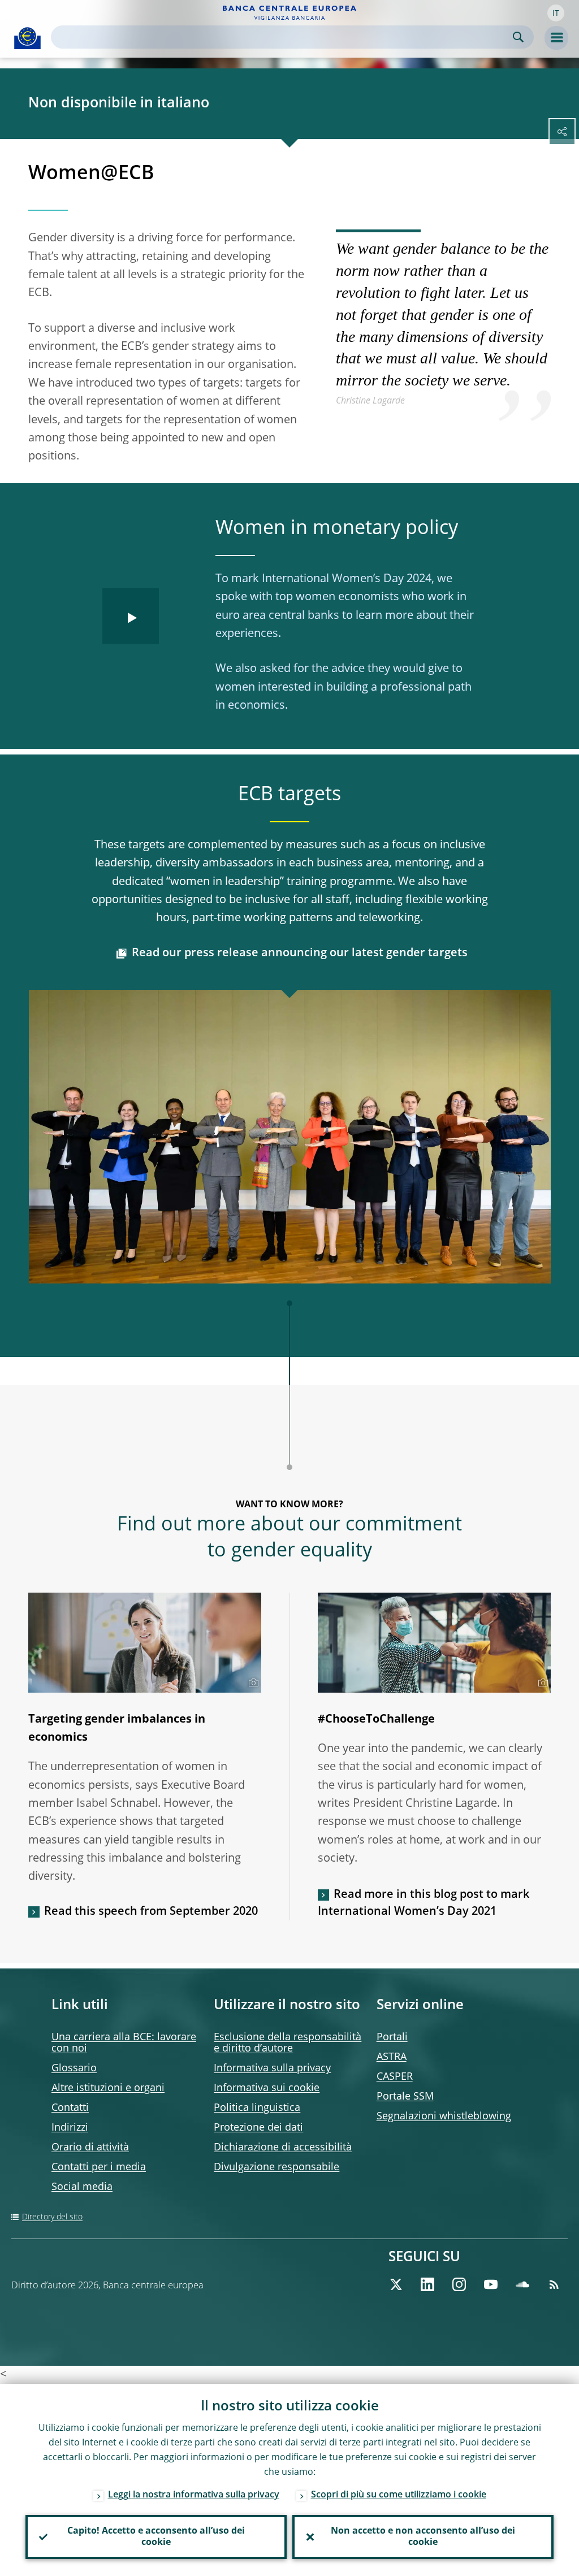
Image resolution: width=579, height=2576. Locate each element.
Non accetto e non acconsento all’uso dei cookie (423, 2537)
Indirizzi (70, 2128)
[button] (556, 13)
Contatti (70, 2108)
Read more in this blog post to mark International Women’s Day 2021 (424, 1903)
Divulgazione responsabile (276, 2167)
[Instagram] (459, 2284)
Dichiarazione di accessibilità (283, 2148)
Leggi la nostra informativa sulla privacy (194, 2495)
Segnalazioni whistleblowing (444, 2117)
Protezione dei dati (258, 2128)
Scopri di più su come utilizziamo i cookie (399, 2495)
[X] (396, 2284)
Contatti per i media (99, 2167)
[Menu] (556, 38)
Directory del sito (52, 2217)
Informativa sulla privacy (272, 2068)
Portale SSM (405, 2097)
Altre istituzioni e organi (108, 2088)
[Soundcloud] (522, 2284)
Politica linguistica (257, 2108)
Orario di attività (90, 2148)
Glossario (74, 2068)
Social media (82, 2187)
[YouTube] (491, 2284)
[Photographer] (252, 1683)
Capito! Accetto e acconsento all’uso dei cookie (156, 2537)
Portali (392, 2037)
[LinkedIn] (427, 2284)
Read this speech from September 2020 (151, 1912)
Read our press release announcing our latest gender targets (300, 953)
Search (518, 37)
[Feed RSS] (554, 2284)
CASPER (395, 2077)
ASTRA (392, 2057)
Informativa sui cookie (267, 2088)
